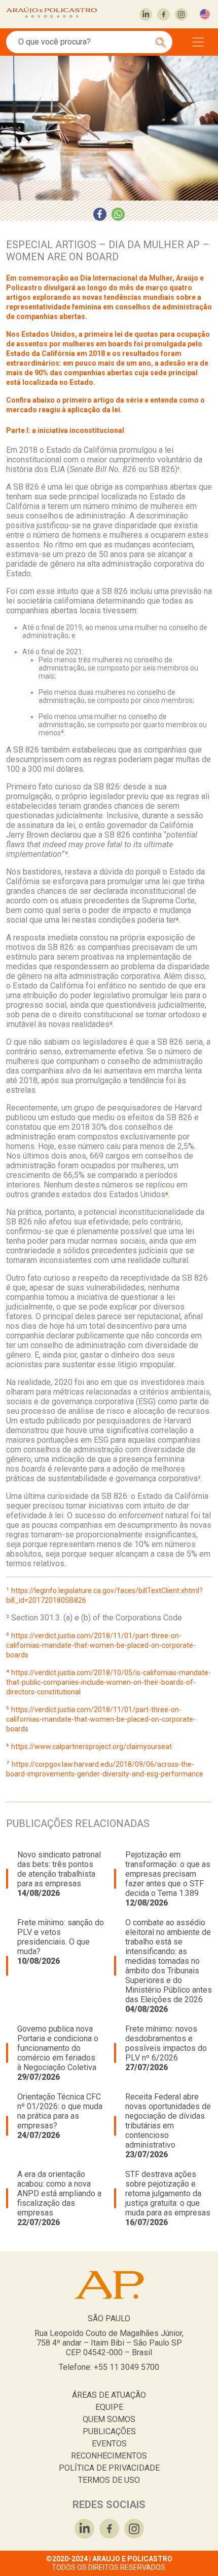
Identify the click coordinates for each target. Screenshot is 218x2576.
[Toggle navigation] (198, 42)
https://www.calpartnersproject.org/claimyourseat (92, 1747)
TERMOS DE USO (109, 2480)
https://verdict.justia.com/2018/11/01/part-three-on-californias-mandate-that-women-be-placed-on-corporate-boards (101, 1645)
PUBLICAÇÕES (109, 2431)
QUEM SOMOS (109, 2419)
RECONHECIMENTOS (109, 2456)
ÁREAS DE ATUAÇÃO (109, 2395)
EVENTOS (109, 2444)
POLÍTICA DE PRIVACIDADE (109, 2468)
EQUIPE (109, 2407)
